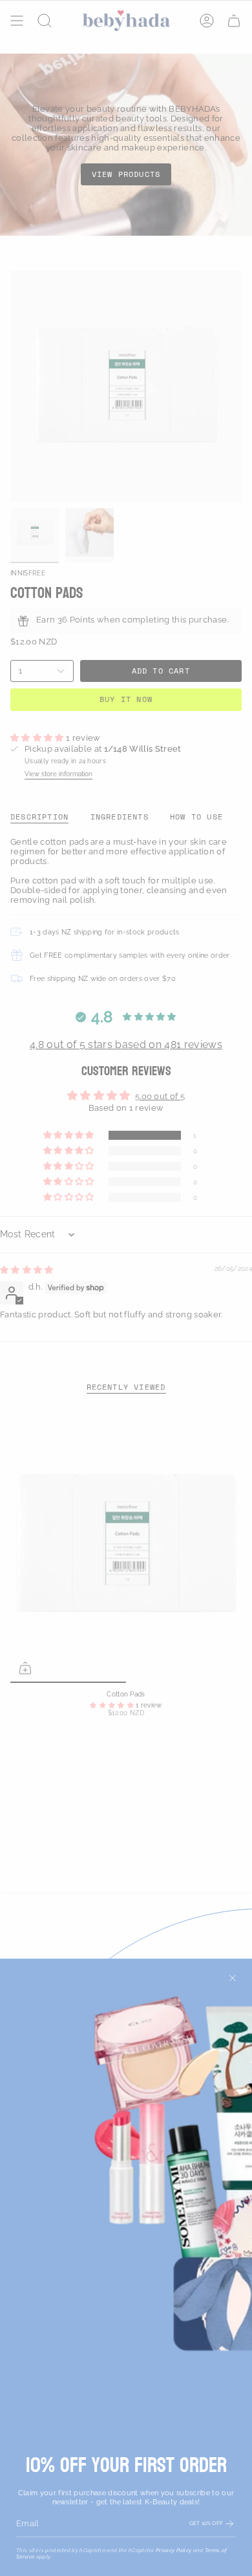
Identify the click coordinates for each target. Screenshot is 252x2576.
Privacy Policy (174, 2550)
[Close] (233, 1978)
